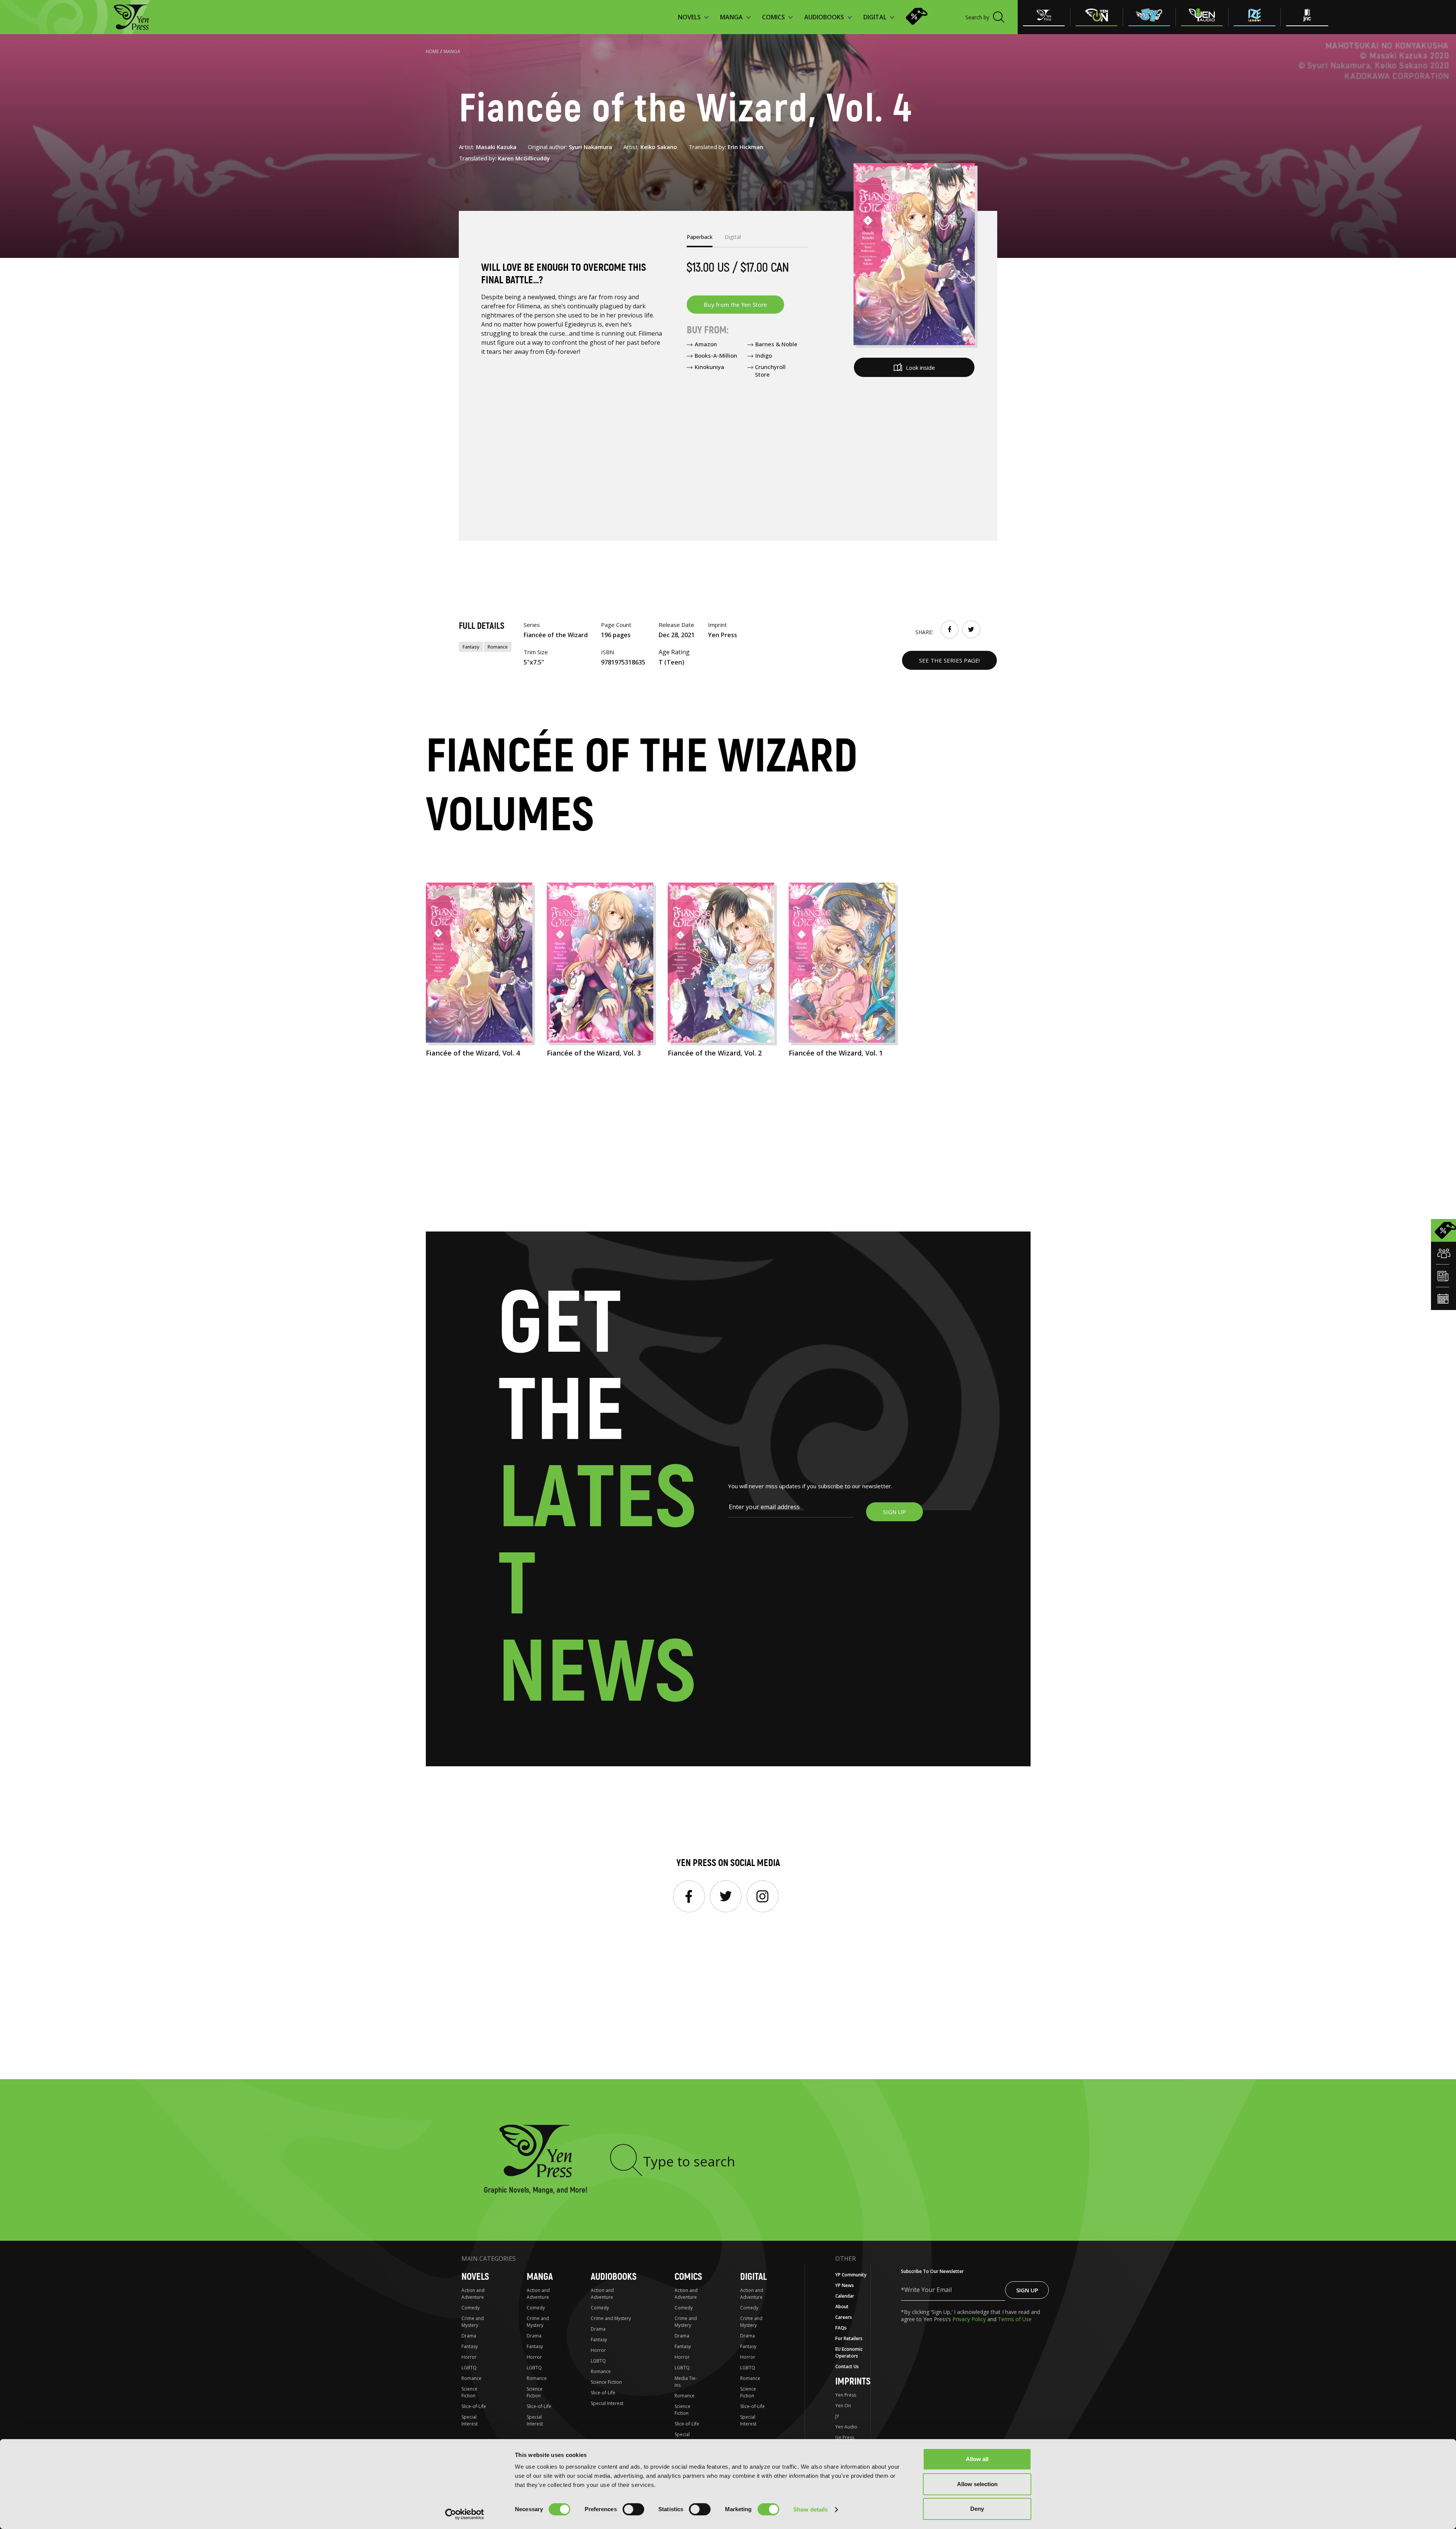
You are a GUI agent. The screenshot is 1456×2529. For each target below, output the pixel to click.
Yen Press (846, 2395)
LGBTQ (469, 2368)
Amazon (706, 344)
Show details (810, 2509)
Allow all (977, 2459)
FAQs (841, 2328)
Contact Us (847, 2366)
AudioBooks (614, 2277)
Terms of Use (1015, 2319)
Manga (452, 51)
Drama (469, 2336)
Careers (844, 2317)
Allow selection (977, 2484)
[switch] (633, 2509)
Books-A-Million (716, 355)
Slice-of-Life (474, 2406)
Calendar (845, 2296)
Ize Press (845, 2437)
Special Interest (470, 2420)
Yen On (843, 2406)
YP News (845, 2285)
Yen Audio (846, 2427)
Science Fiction (469, 2392)
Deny (977, 2509)
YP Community (851, 2275)
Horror (469, 2357)
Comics (688, 2277)
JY (837, 2416)
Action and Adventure (473, 2294)
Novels (475, 2277)
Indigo (764, 355)
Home (432, 51)
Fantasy (471, 647)
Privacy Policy (970, 2319)
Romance (498, 647)
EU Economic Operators (849, 2352)
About (842, 2307)
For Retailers (849, 2338)
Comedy (471, 2308)
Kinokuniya (709, 367)
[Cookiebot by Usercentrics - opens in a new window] (465, 2514)
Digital (753, 2277)
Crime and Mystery (473, 2322)
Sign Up (1027, 2290)
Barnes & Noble (776, 344)
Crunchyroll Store (770, 371)
